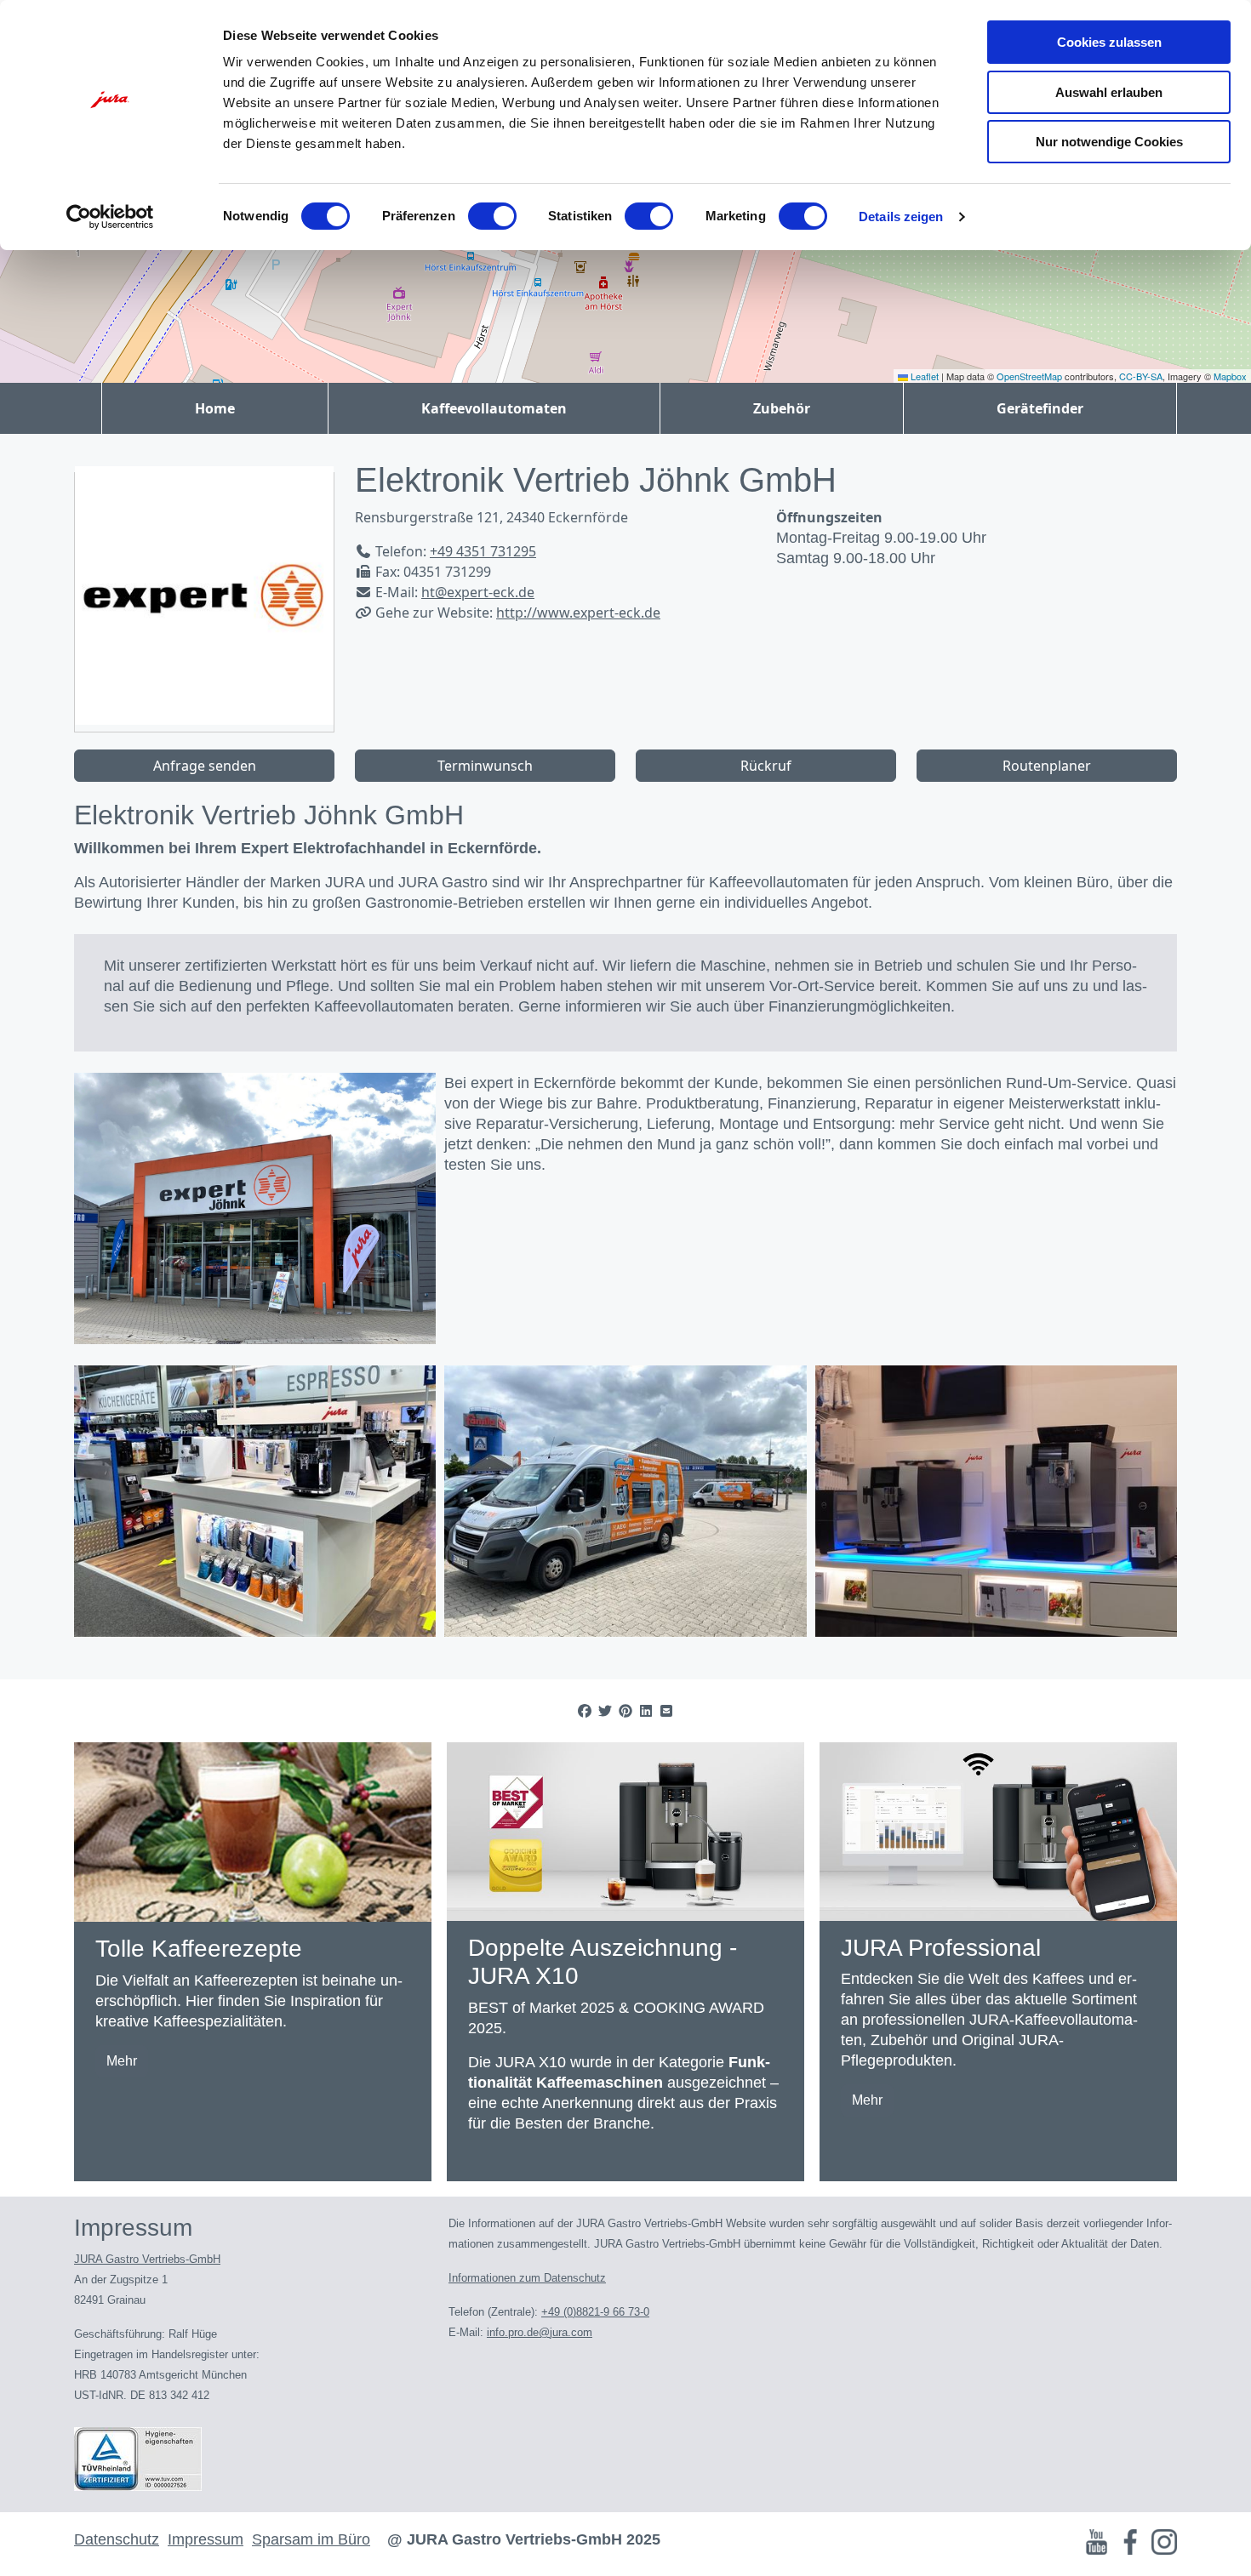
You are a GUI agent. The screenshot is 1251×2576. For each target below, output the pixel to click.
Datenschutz (117, 2539)
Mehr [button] (122, 2061)
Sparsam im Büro (311, 2539)
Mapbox (1230, 376)
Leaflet (923, 376)
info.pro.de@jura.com (540, 2332)
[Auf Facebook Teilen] (585, 1711)
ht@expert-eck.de (478, 592)
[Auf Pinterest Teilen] (625, 1711)
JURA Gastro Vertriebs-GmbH (147, 2259)
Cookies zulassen (1109, 42)
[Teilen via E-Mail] (666, 1711)
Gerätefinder (1040, 408)
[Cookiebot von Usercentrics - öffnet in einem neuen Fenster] (110, 217)
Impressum (206, 2539)
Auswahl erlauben (1109, 92)
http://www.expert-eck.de (578, 613)
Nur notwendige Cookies (1109, 142)
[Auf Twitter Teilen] (605, 1711)
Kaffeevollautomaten (494, 408)
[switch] (492, 216)
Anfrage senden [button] (205, 766)
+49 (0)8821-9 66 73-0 (595, 2312)
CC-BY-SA (1141, 376)
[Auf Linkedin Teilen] (646, 1711)
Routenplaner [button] (1047, 766)
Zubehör (782, 408)
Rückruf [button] (766, 766)
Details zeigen (901, 217)
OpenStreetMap (1029, 376)
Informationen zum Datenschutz (527, 2278)
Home (215, 408)
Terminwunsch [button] (485, 766)
